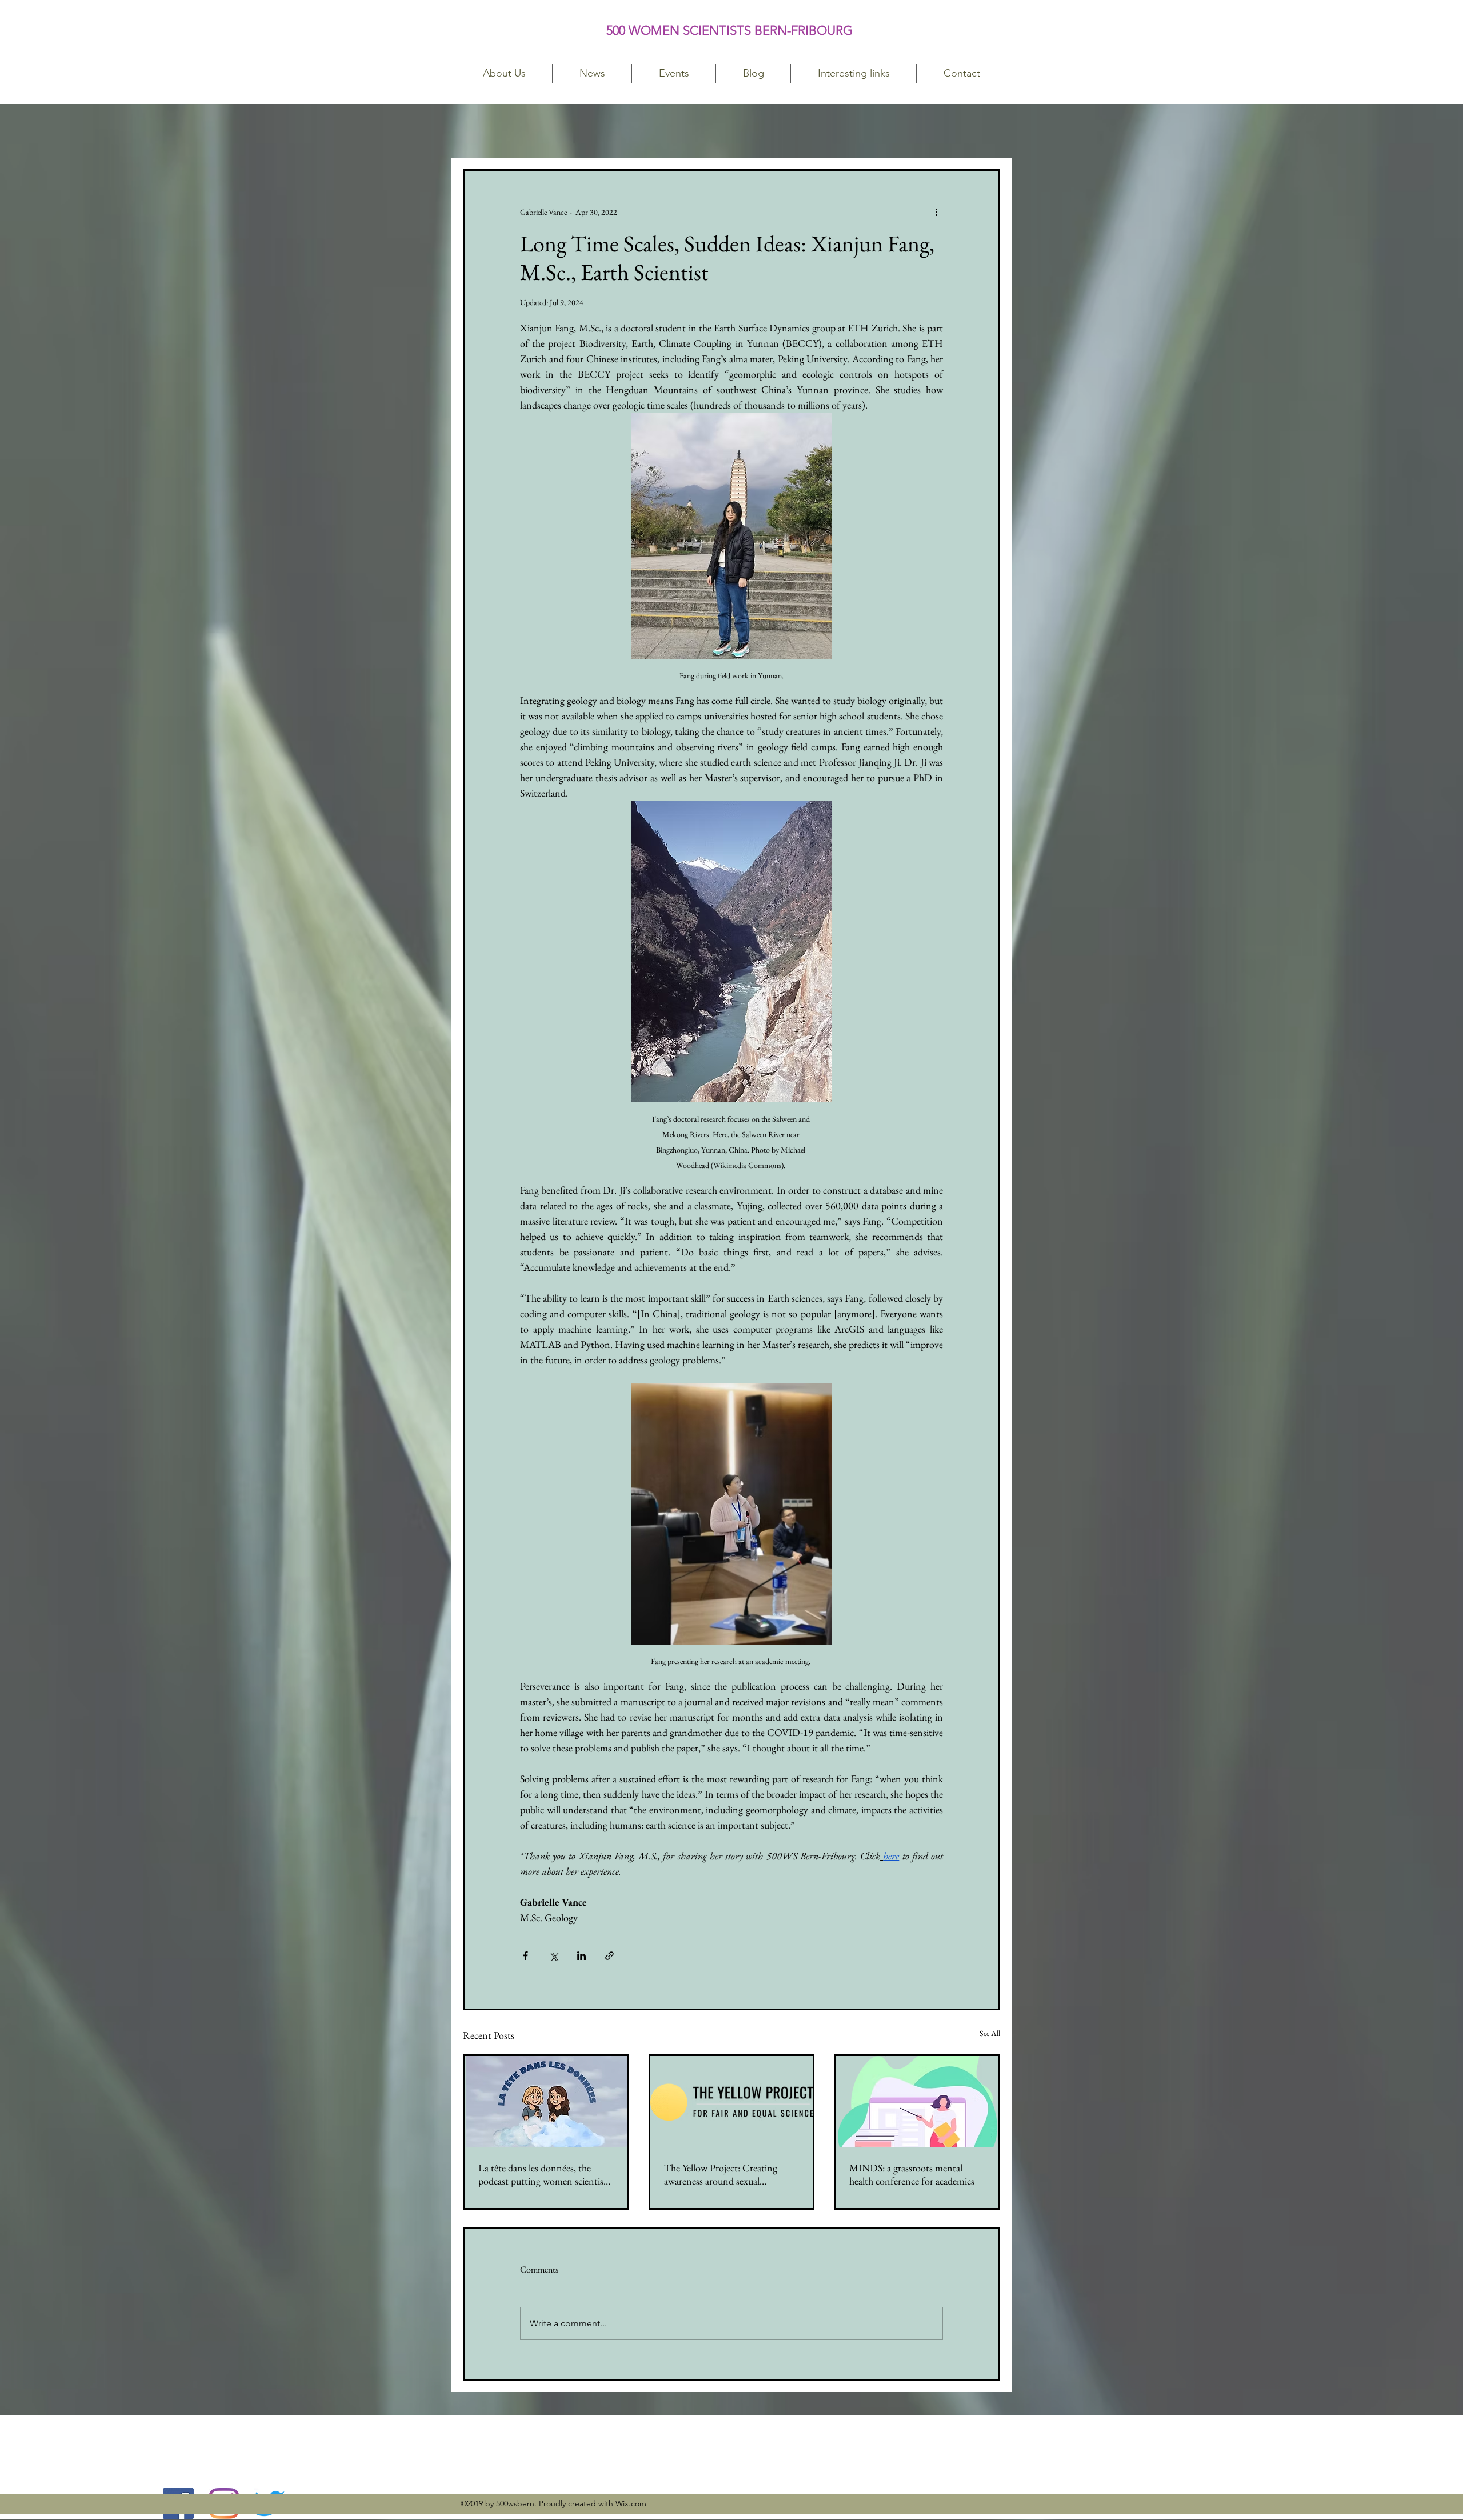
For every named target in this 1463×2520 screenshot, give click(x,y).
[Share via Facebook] (525, 1956)
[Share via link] (609, 1956)
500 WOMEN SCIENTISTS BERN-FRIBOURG (731, 31)
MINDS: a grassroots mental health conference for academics (912, 2174)
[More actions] (936, 212)
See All (990, 2033)
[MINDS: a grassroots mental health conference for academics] (917, 2102)
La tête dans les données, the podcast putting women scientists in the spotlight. (544, 2174)
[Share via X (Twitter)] (553, 1956)
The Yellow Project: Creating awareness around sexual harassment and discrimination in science (730, 2174)
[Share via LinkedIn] (581, 1956)
